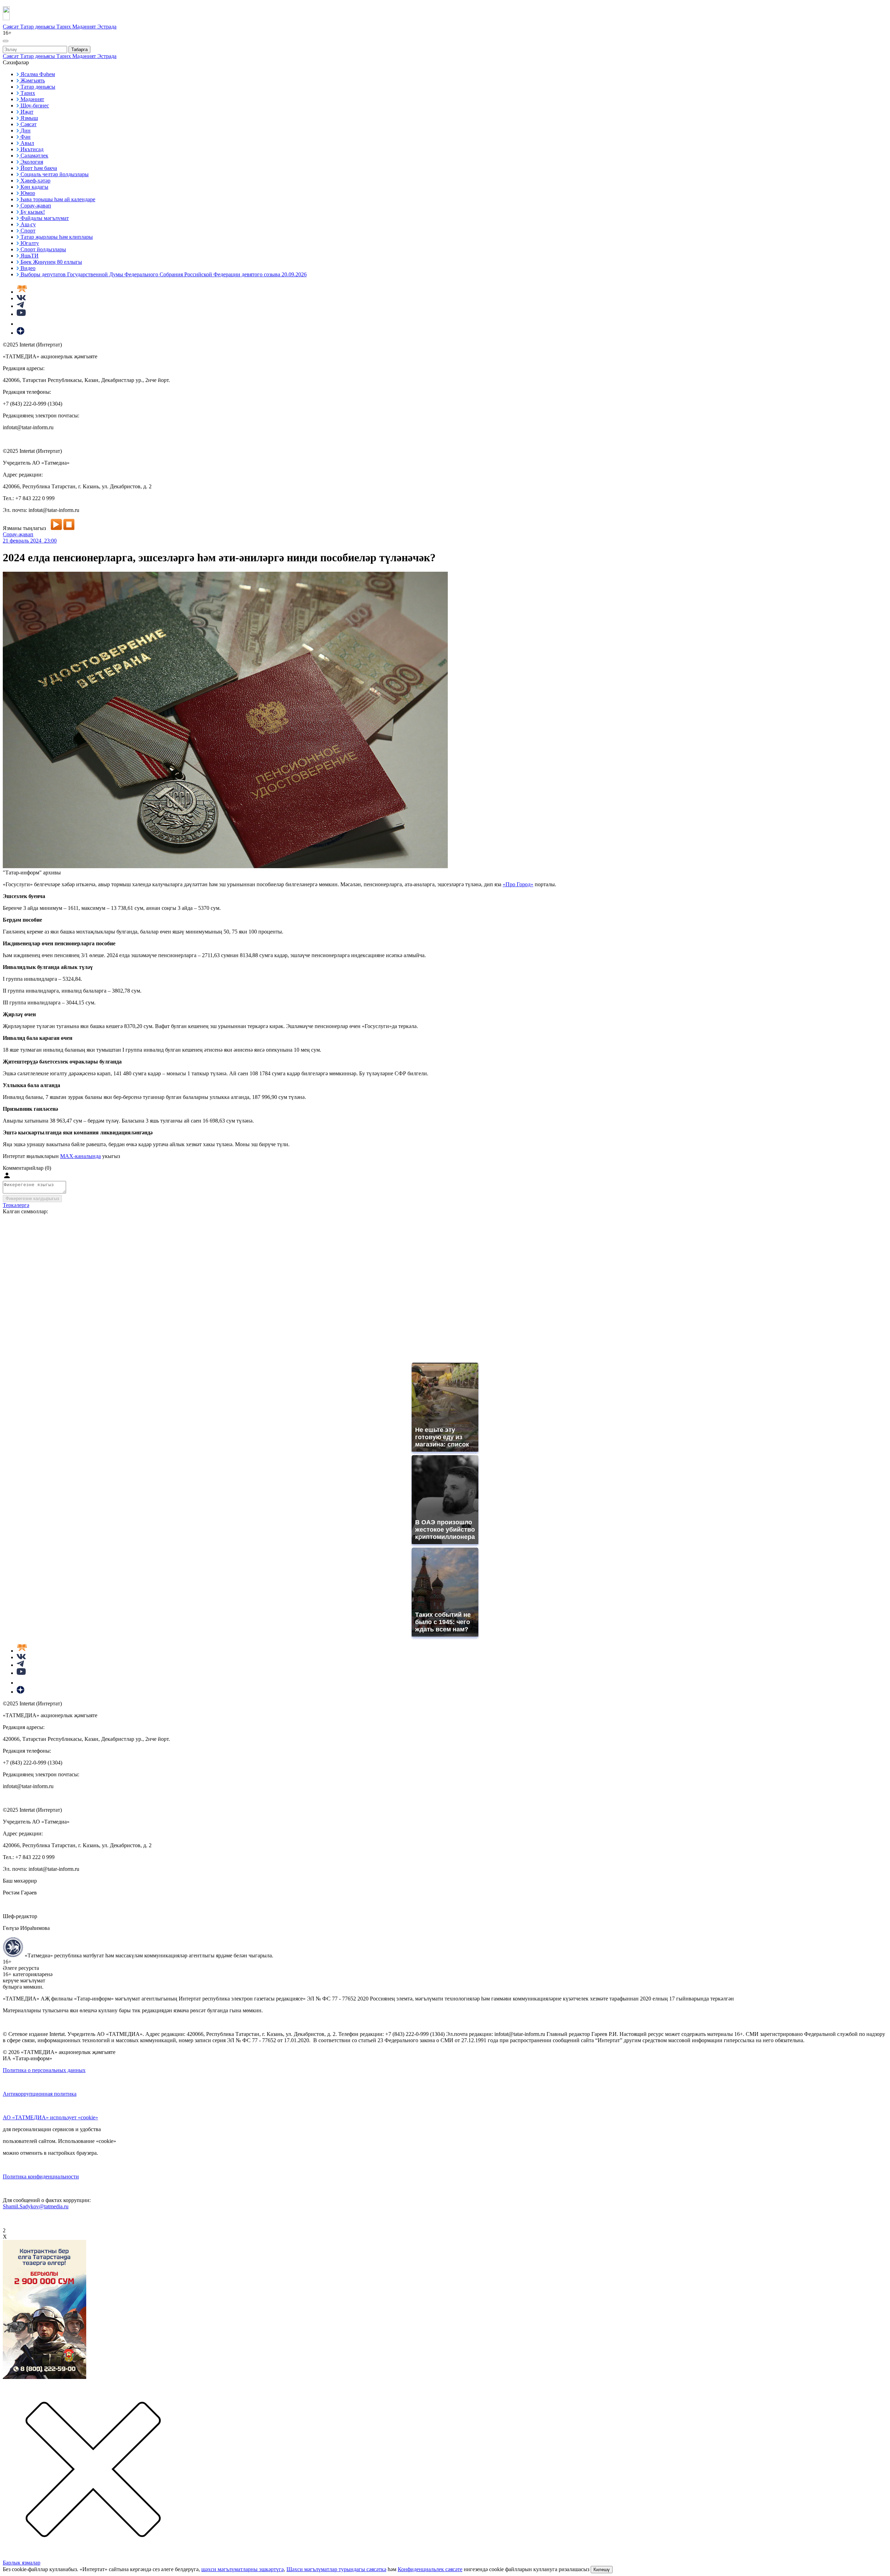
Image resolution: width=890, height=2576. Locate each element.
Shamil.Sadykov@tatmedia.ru (36, 2206)
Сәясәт (11, 27)
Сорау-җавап (18, 534)
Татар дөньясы (38, 27)
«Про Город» (518, 884)
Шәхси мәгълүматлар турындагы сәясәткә (336, 2569)
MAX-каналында (80, 1156)
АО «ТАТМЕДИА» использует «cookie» (50, 2117)
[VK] (21, 298)
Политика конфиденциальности (41, 2176)
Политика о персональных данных (44, 2070)
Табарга (79, 50)
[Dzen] (21, 333)
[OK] (21, 324)
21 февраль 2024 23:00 (30, 541)
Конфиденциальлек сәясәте (430, 2569)
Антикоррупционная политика (40, 2094)
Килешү (602, 2570)
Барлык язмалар (22, 2563)
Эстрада (107, 27)
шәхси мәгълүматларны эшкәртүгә (242, 2569)
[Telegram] (20, 306)
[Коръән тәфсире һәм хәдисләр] (22, 292)
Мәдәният (85, 27)
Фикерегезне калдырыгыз (32, 1199)
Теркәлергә (16, 1205)
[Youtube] (21, 314)
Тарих (64, 27)
